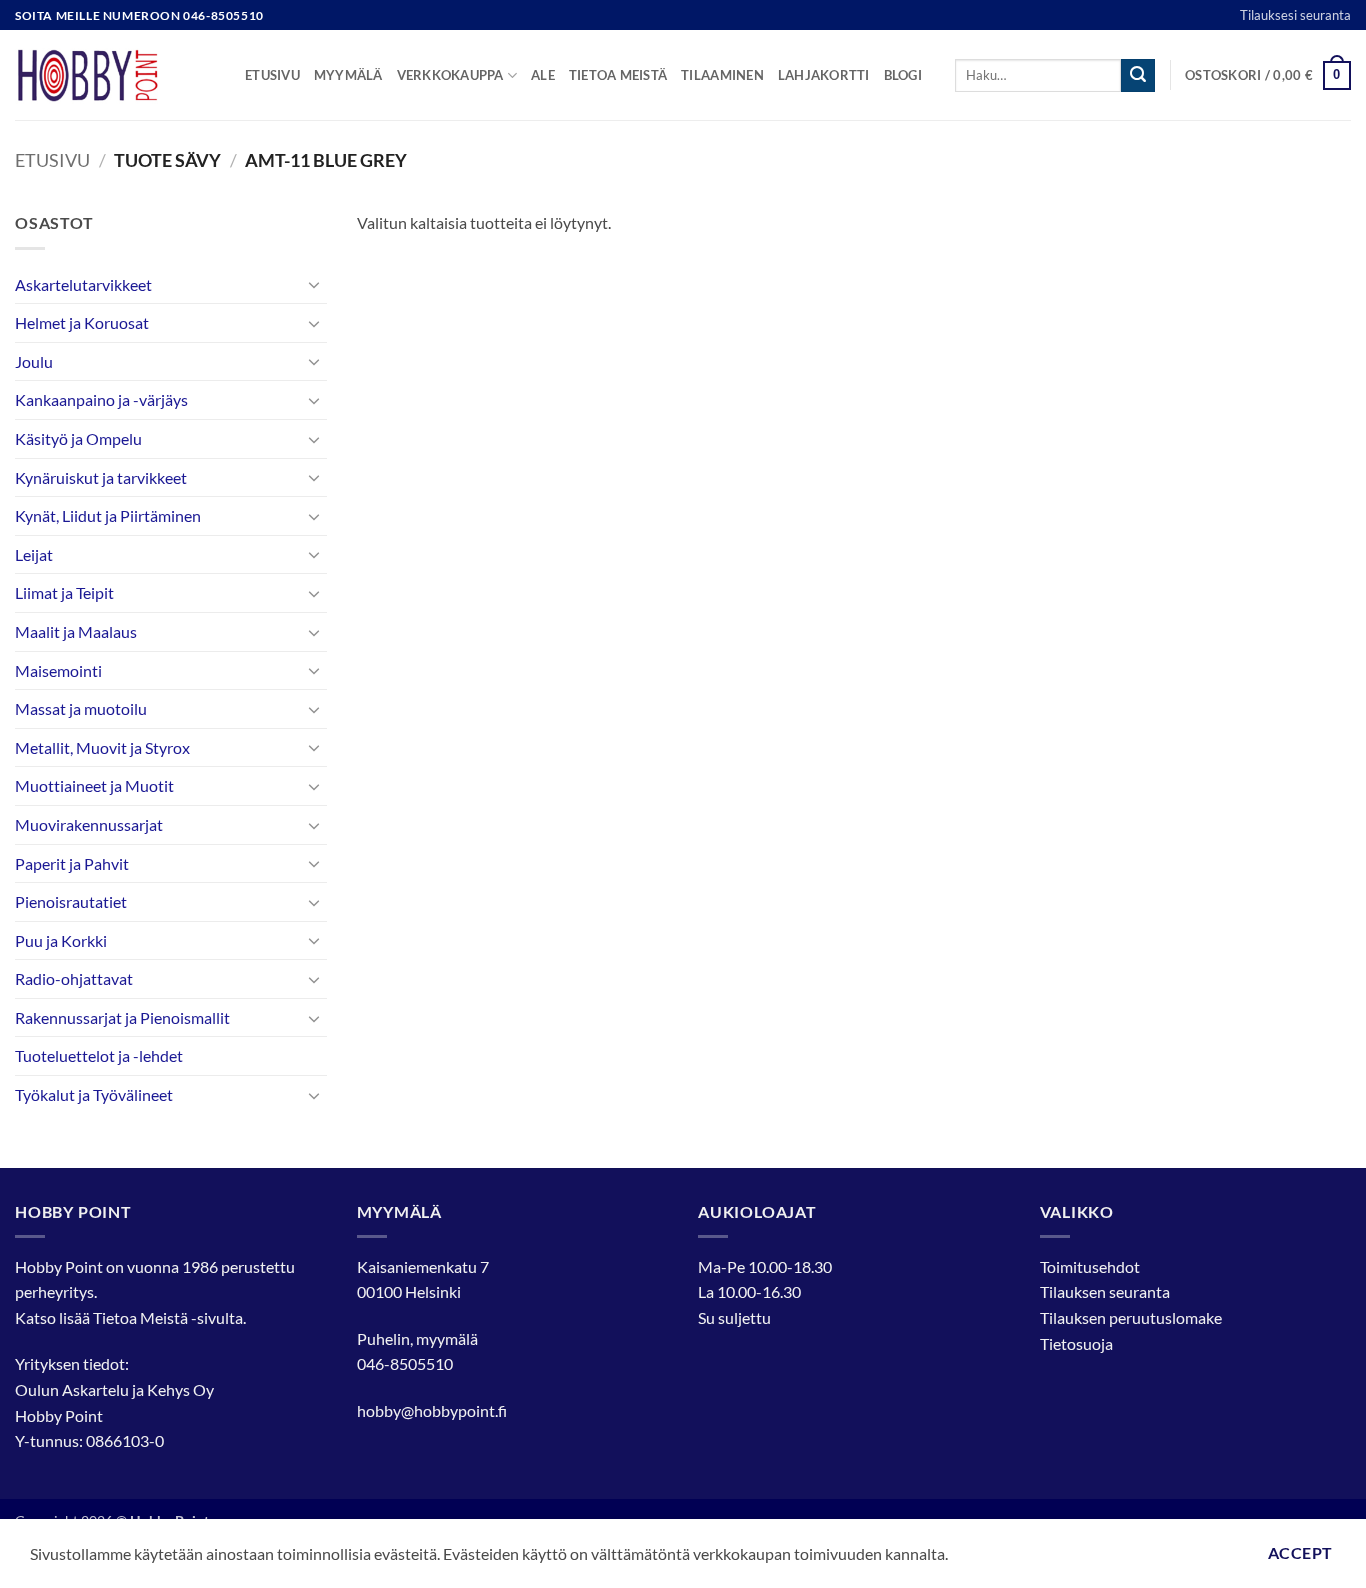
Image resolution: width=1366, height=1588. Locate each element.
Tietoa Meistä (140, 1317)
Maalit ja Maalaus (76, 631)
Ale (543, 75)
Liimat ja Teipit (64, 592)
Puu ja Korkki (61, 940)
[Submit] (1138, 76)
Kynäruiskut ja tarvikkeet (101, 477)
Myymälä (348, 75)
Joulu (34, 361)
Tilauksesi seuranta (1295, 15)
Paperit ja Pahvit (72, 863)
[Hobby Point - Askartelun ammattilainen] (115, 75)
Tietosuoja (1076, 1343)
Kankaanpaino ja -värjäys (101, 399)
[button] (1268, 76)
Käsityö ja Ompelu (78, 438)
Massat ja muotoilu (81, 708)
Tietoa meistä (618, 75)
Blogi (903, 75)
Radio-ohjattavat (74, 978)
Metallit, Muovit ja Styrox (102, 747)
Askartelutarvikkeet (83, 284)
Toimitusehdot (1090, 1266)
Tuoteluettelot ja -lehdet (99, 1055)
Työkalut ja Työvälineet (94, 1094)
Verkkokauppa (450, 75)
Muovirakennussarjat (89, 824)
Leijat (34, 554)
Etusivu (272, 75)
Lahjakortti (824, 75)
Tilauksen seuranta (1105, 1291)
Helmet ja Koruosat (82, 322)
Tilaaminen (722, 75)
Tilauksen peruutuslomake (1131, 1317)
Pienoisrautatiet (71, 901)
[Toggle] (315, 284)
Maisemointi (58, 670)
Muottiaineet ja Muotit (94, 785)
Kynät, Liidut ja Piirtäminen (108, 515)
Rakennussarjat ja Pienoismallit (122, 1017)
